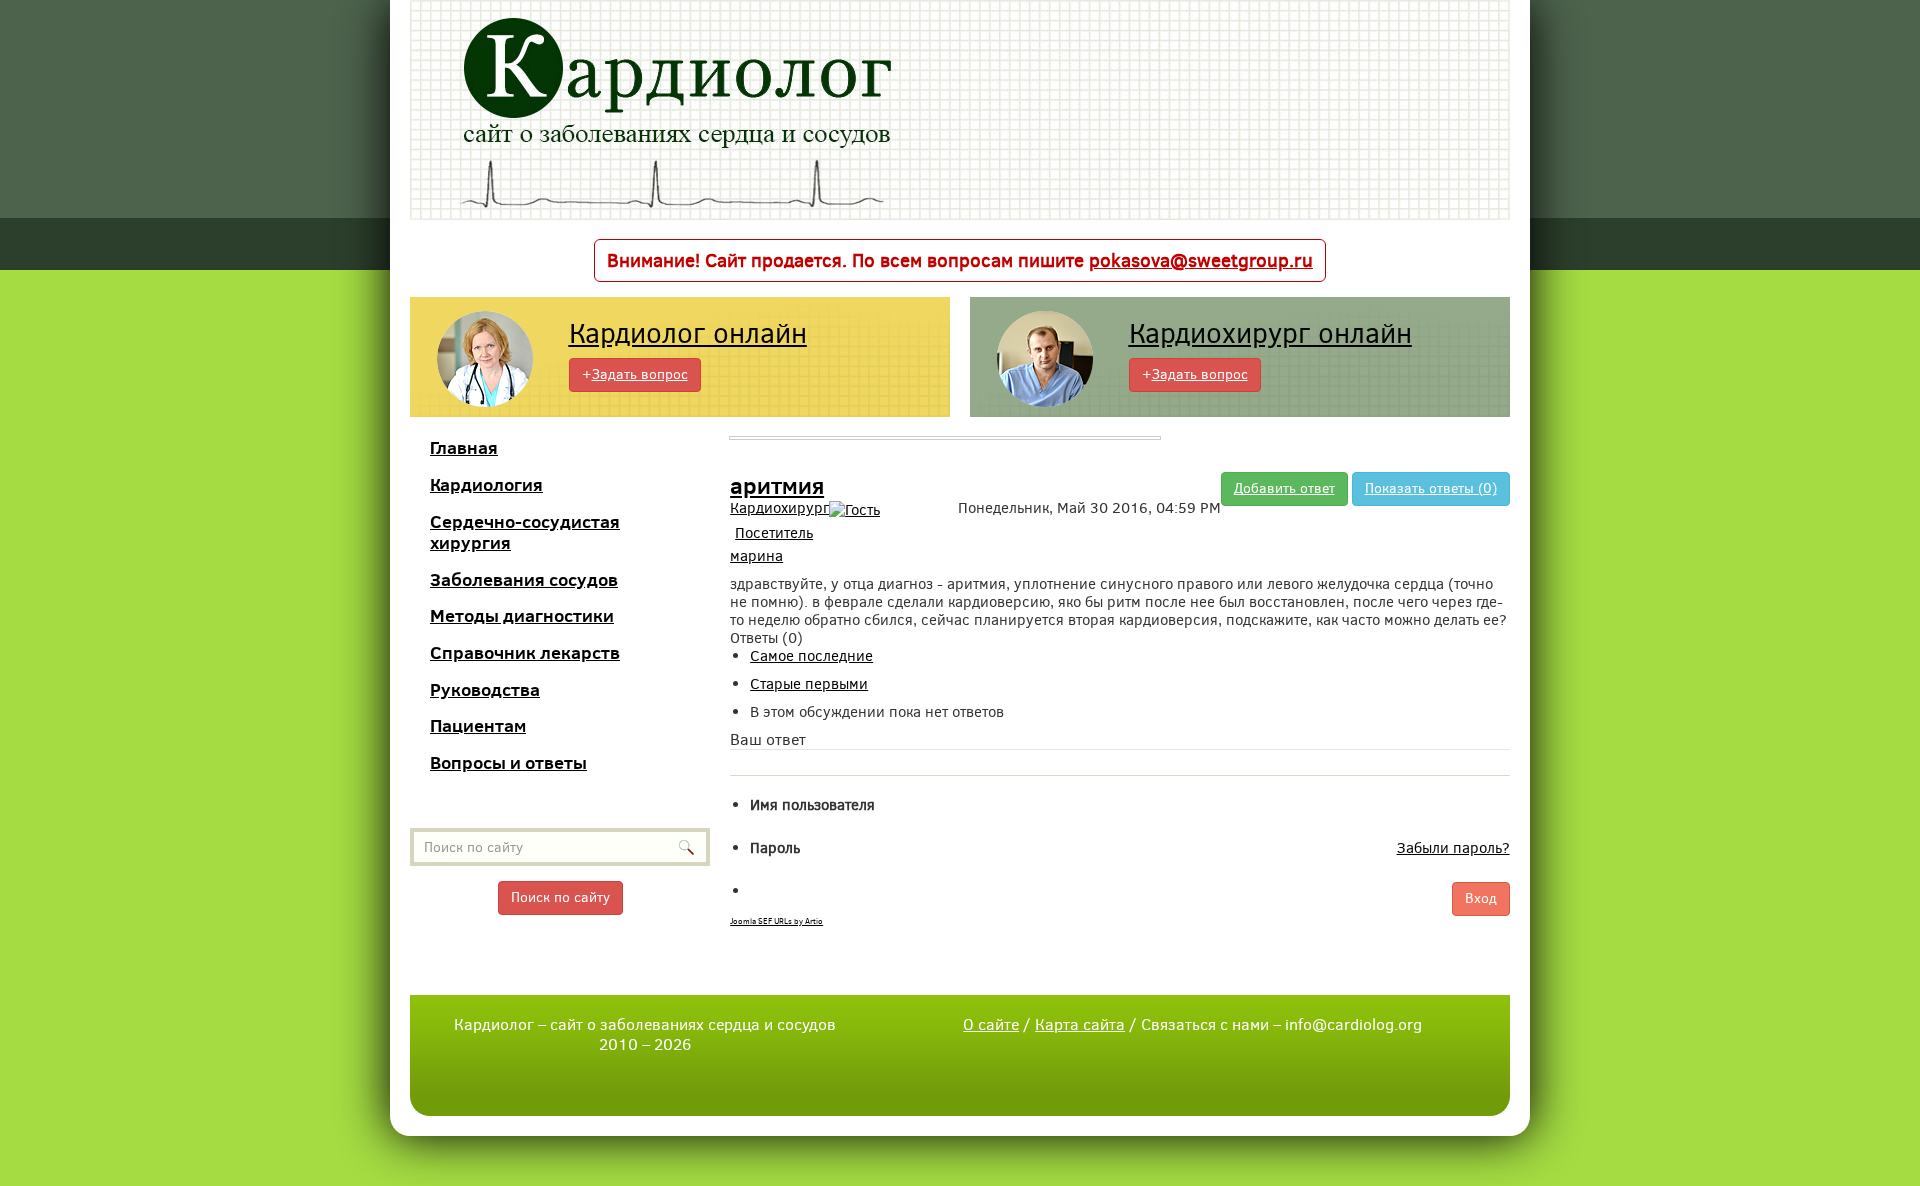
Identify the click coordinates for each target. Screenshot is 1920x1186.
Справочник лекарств (525, 652)
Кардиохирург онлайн (1270, 333)
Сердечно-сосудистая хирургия (525, 532)
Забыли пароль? (1453, 848)
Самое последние (811, 656)
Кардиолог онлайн (688, 333)
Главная (464, 447)
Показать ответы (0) (1431, 488)
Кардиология (486, 484)
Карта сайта (1080, 1024)
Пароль (775, 848)
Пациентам (478, 725)
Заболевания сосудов (524, 579)
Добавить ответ (1284, 488)
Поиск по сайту (560, 897)
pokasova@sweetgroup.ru (1201, 260)
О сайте (991, 1024)
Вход (1481, 898)
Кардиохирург (779, 508)
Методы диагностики (522, 615)
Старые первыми (809, 684)
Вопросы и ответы (508, 762)
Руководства (485, 689)
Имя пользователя (812, 805)
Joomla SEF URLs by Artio (776, 921)
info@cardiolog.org (1353, 1024)
